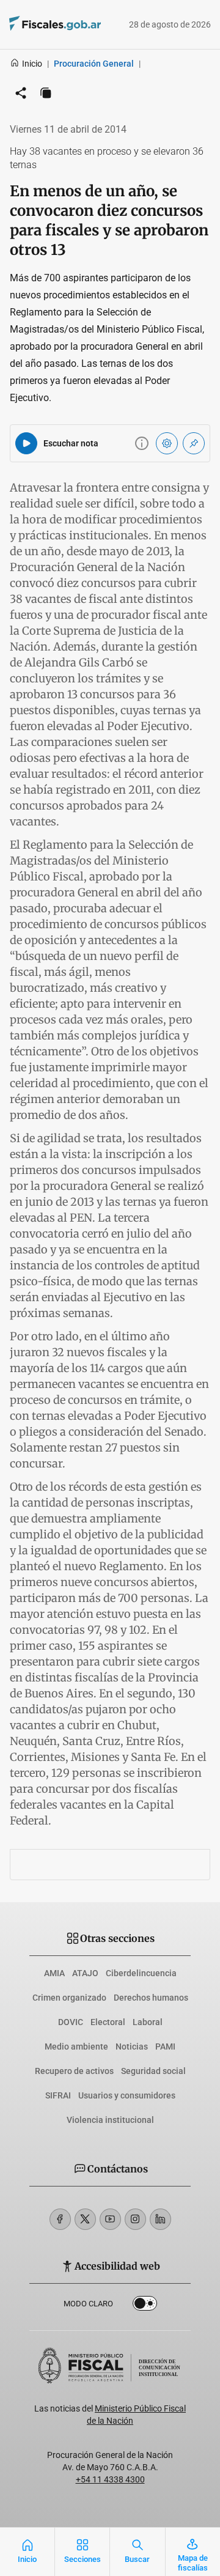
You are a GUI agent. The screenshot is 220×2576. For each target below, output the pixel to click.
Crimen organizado (69, 1998)
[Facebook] (60, 2219)
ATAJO (85, 1973)
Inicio (32, 64)
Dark (145, 2306)
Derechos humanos (151, 1998)
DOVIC (71, 2022)
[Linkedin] (160, 2219)
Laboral (148, 2022)
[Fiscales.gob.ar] (38, 25)
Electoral (108, 2022)
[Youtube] (110, 2219)
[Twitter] (85, 2219)
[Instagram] (135, 2219)
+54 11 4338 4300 (110, 2479)
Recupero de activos (74, 2071)
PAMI (165, 2046)
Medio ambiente (76, 2046)
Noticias (132, 2046)
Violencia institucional (110, 2120)
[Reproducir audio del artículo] (26, 443)
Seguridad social (153, 2071)
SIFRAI (58, 2095)
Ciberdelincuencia (141, 1973)
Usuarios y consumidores (127, 2095)
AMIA (54, 1973)
